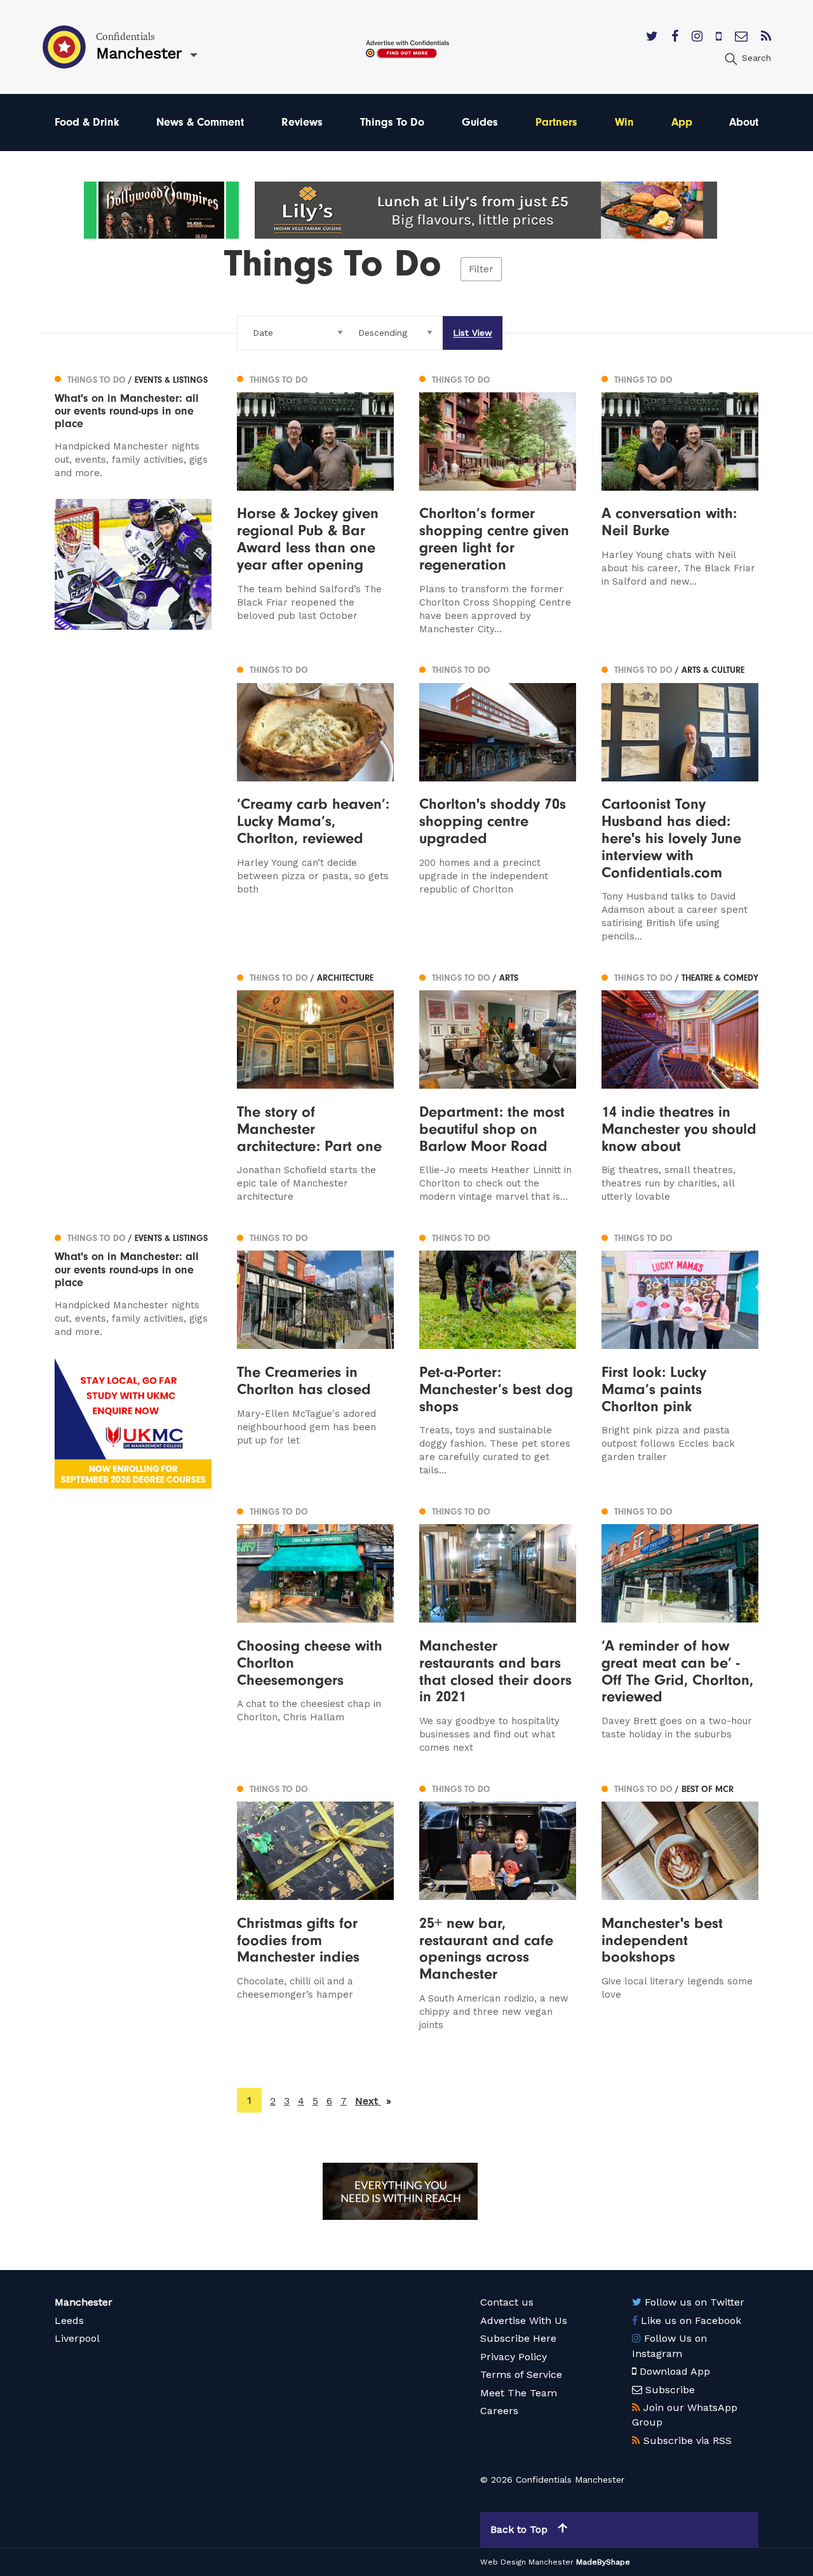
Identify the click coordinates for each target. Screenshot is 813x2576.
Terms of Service (521, 2374)
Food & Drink (87, 122)
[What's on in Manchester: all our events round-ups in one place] (133, 425)
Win (624, 122)
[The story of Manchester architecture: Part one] (315, 1086)
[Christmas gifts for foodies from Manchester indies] (315, 1906)
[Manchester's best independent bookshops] (680, 1906)
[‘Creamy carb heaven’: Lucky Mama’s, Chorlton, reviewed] (315, 803)
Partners (556, 122)
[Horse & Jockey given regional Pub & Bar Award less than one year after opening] (315, 503)
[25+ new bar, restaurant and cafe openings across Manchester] (498, 1906)
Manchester (84, 2302)
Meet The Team (519, 2393)
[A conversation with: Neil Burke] (680, 503)
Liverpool (77, 2338)
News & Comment (200, 122)
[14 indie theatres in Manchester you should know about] (680, 1086)
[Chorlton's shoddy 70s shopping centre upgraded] (498, 803)
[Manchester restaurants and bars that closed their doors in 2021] (498, 1629)
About (744, 122)
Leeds (69, 2320)
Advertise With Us (524, 2320)
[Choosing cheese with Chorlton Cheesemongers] (315, 1629)
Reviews (302, 122)
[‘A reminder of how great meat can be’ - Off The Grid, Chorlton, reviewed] (680, 1629)
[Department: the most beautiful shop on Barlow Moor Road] (498, 1086)
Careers (499, 2411)
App (682, 122)
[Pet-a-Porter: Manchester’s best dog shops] (498, 1353)
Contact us (507, 2302)
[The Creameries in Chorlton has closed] (315, 1353)
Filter (481, 269)
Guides (480, 122)
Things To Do (392, 122)
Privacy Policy (514, 2357)
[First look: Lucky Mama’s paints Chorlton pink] (680, 1353)
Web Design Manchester (527, 2562)
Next (373, 2101)
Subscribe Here (518, 2338)
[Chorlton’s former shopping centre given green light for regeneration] (498, 503)
